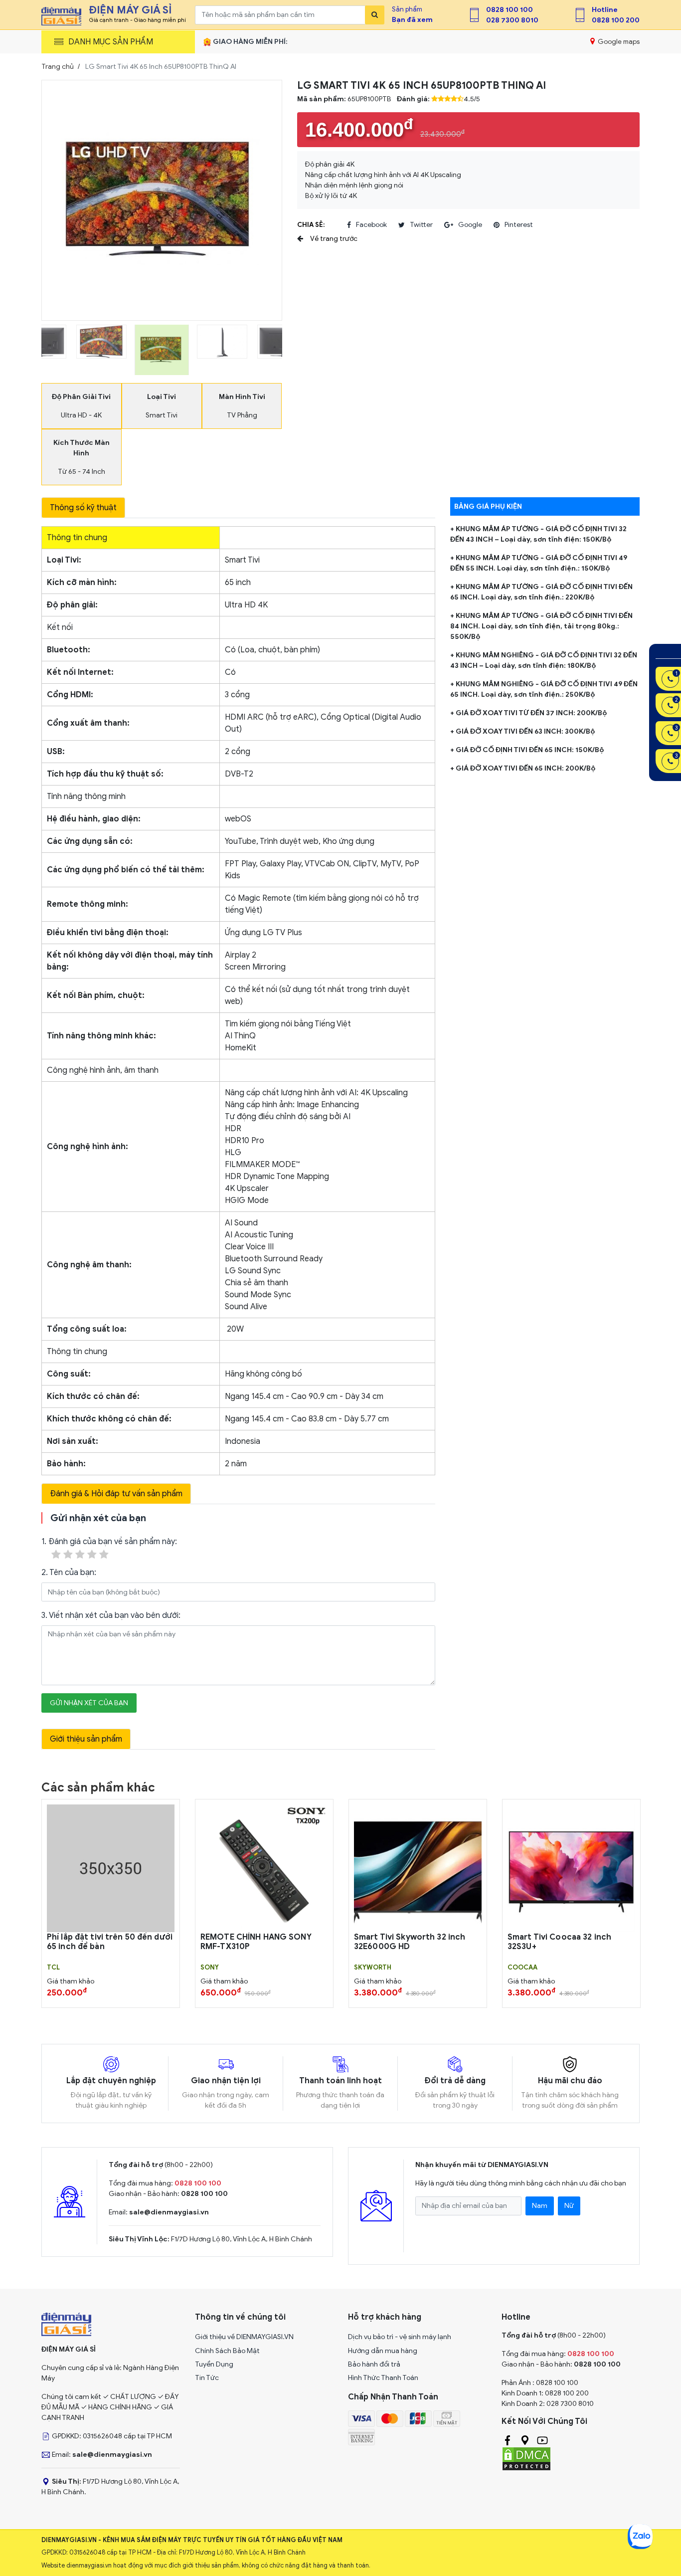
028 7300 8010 (512, 20)
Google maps (618, 42)
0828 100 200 (616, 20)
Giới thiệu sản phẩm (86, 1739)
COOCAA (522, 1968)
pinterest (519, 225)
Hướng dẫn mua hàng (383, 2351)
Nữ (569, 2206)
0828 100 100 (510, 10)
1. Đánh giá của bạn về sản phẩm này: (109, 1542)
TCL (53, 1968)
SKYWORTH (373, 1968)
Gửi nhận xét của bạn (89, 1703)
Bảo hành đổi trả (374, 2364)
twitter (421, 225)
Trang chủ (58, 67)
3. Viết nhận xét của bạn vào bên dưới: (111, 1615)
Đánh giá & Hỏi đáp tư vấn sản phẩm (116, 1494)
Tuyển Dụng (214, 2364)
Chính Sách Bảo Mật (227, 2351)
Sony (210, 1968)
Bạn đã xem (412, 20)
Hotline (605, 10)
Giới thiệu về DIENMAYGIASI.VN (244, 2337)
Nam (540, 2206)
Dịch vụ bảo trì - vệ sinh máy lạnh (400, 2337)
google (470, 225)
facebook (371, 225)
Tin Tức (207, 2378)
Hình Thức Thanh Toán (383, 2378)
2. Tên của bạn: (69, 1573)
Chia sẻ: (311, 225)
